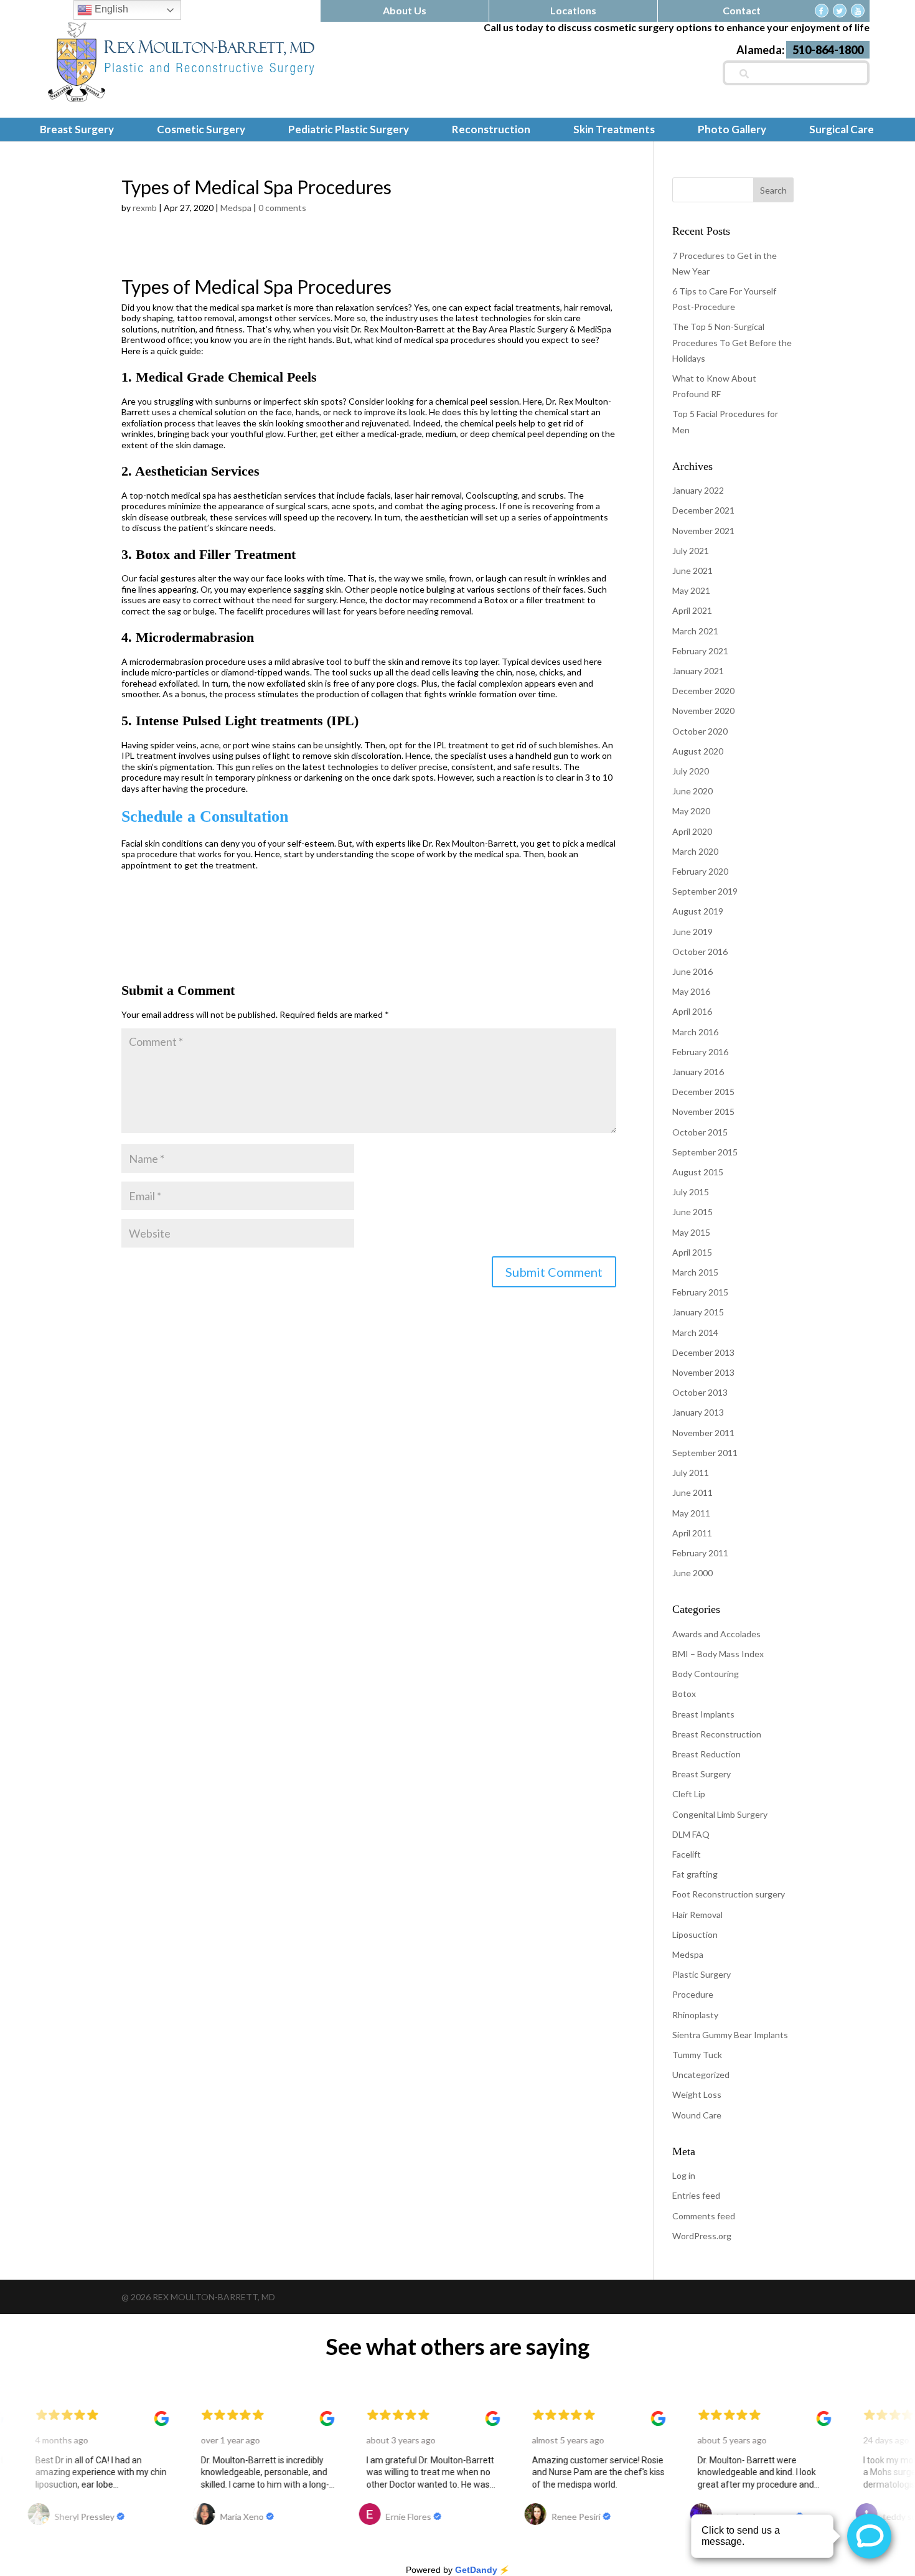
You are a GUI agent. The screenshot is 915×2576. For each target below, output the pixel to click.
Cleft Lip (689, 1794)
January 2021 (698, 671)
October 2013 (700, 1392)
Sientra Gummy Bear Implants (730, 2035)
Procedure (693, 1994)
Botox (684, 1694)
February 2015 (700, 1292)
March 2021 (695, 631)
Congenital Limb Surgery (720, 1814)
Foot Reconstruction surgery (729, 1894)
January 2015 (698, 1312)
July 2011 (691, 1473)
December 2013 (703, 1352)
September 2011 (705, 1453)
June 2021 (692, 571)
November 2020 (703, 711)
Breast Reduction (706, 1754)
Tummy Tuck (697, 2055)
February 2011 (700, 1553)
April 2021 (692, 610)
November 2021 (703, 531)
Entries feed (696, 2195)
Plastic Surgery (701, 1974)
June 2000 (692, 1573)
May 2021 (691, 590)
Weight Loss (697, 2094)
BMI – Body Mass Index (718, 1654)
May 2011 (691, 1513)
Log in (684, 2175)
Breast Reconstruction (717, 1734)
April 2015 (692, 1252)
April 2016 (692, 1011)
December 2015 (703, 1092)
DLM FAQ (691, 1834)
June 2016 (692, 971)
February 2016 (700, 1052)
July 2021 (691, 551)
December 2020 (703, 691)
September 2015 (705, 1152)
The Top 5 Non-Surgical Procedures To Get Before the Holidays (732, 342)
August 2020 (698, 751)
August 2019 (698, 911)
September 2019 (705, 891)
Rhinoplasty (695, 2015)
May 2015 (691, 1232)
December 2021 (703, 510)
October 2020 (700, 731)
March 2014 (695, 1333)
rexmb (145, 208)
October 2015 (700, 1132)
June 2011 (692, 1492)
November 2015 (703, 1112)
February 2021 (700, 651)
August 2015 (698, 1172)
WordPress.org (702, 2236)
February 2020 (700, 871)
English (110, 9)
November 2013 (703, 1372)
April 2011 (692, 1533)
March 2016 (695, 1032)
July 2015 (691, 1192)
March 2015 (695, 1272)
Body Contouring (706, 1674)
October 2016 (700, 952)
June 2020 (692, 791)
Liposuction (695, 1934)
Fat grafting (695, 1874)
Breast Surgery (701, 1774)
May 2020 (691, 811)
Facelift (687, 1854)
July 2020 (691, 771)
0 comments (282, 208)
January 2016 (698, 1072)
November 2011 (703, 1433)
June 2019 (692, 932)
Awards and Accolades (716, 1634)
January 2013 (698, 1412)
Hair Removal (697, 1915)
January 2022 (698, 490)
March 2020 (695, 851)
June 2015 (692, 1212)
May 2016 (691, 991)
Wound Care (697, 2115)
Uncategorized (701, 2075)
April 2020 (692, 831)
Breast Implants (703, 1714)
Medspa (236, 208)
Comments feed (704, 2216)
